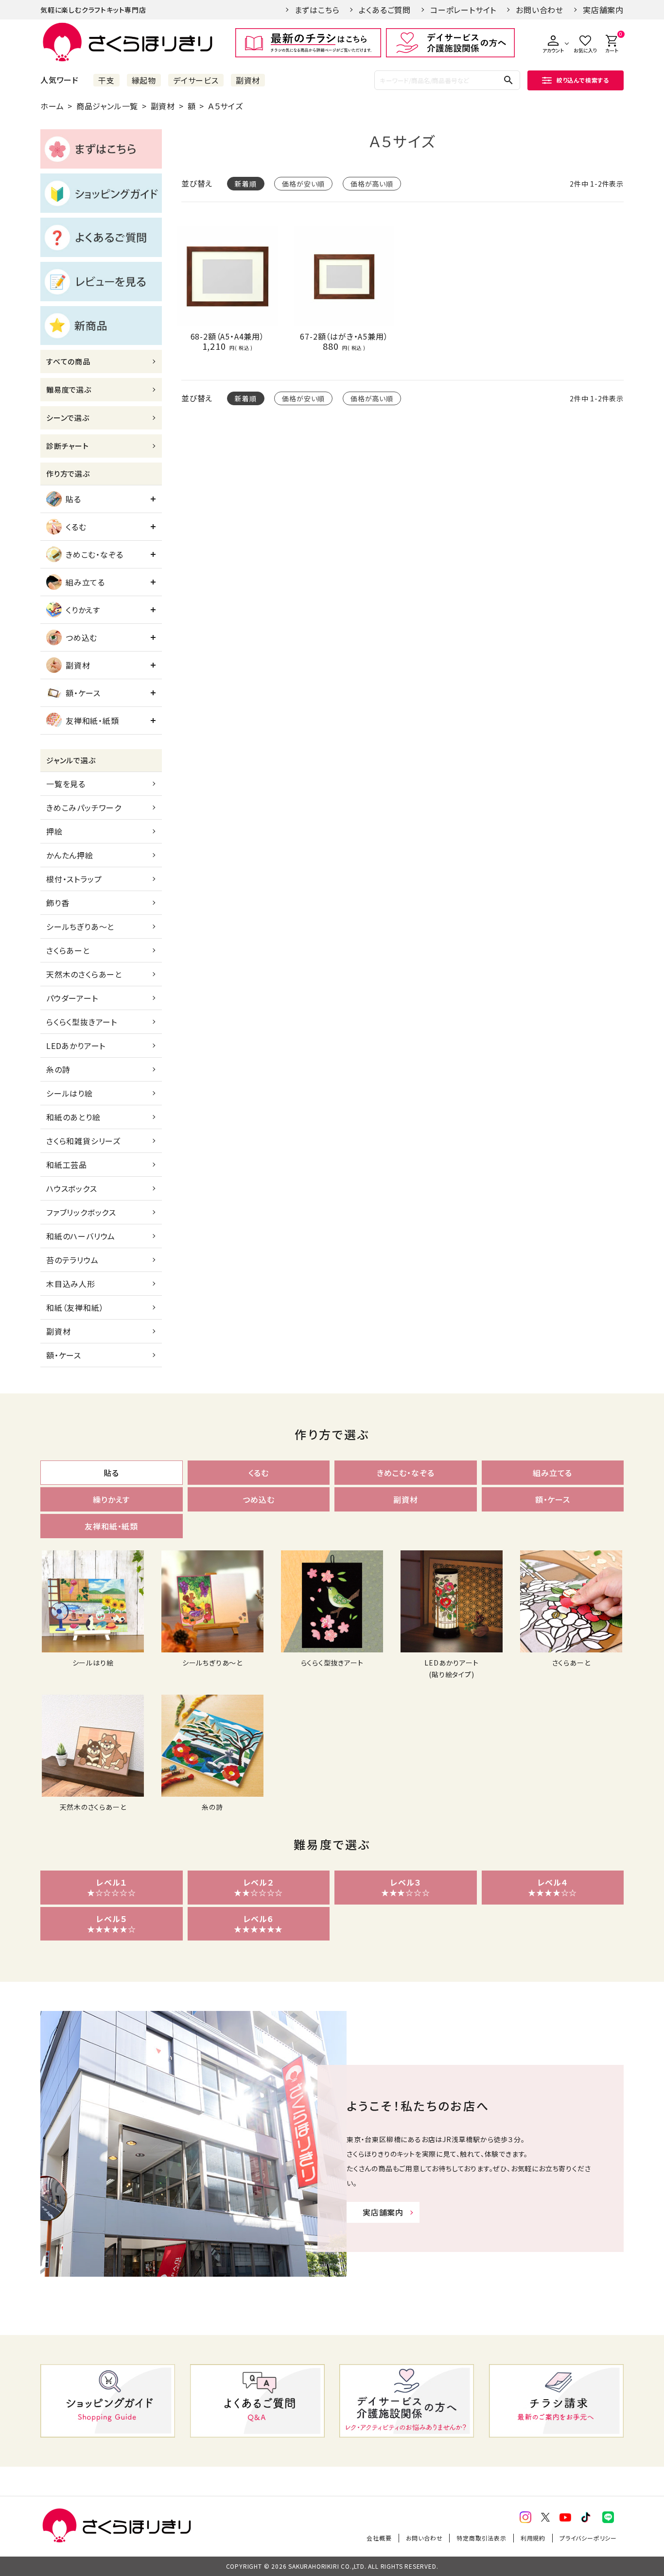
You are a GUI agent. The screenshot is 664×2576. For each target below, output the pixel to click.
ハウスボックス (72, 1188)
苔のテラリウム (72, 1260)
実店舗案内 (603, 10)
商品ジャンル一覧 (107, 106)
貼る (73, 499)
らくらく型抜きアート (82, 1022)
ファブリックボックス (81, 1212)
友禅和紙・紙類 (92, 721)
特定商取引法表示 (481, 2538)
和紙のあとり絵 (73, 1117)
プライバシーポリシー (588, 2538)
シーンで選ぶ (68, 418)
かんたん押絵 (70, 855)
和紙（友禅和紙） (75, 1307)
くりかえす (83, 610)
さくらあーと (68, 950)
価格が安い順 (303, 184)
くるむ (76, 527)
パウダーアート (72, 998)
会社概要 (379, 2538)
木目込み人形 (71, 1284)
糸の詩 (58, 1069)
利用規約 (533, 2538)
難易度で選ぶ (69, 389)
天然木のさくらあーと (84, 974)
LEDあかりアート (76, 1046)
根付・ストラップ (74, 879)
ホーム (52, 106)
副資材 (248, 80)
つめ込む (81, 637)
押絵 (54, 831)
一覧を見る (66, 784)
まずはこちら (317, 10)
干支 (106, 80)
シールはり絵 (70, 1093)
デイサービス (196, 80)
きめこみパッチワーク (84, 807)
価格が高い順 (372, 184)
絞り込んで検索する (583, 80)
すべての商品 (68, 361)
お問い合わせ (540, 10)
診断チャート (68, 446)
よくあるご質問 (385, 10)
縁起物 (144, 80)
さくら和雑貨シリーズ (83, 1141)
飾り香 (58, 903)
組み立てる (85, 582)
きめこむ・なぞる (94, 554)
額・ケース (83, 693)
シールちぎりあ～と (80, 927)
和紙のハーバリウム (81, 1236)
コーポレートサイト (463, 10)
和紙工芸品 (67, 1165)
